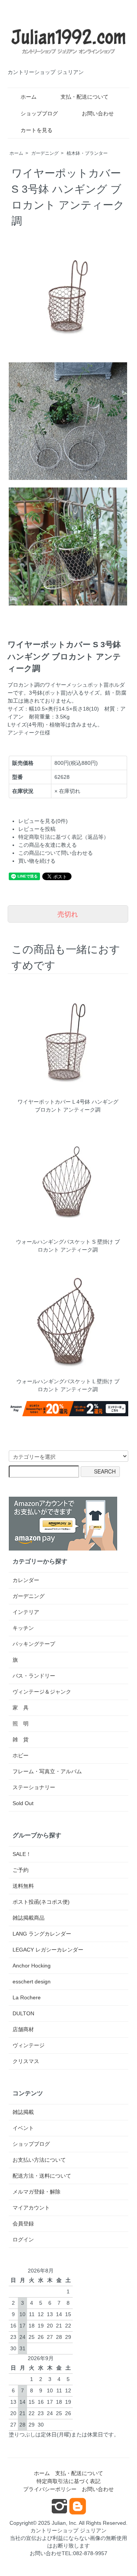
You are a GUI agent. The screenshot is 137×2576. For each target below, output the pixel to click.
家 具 (21, 1708)
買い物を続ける (37, 861)
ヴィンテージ (29, 2045)
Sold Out (23, 1803)
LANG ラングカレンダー (42, 1934)
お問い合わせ (98, 113)
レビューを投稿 (37, 829)
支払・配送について (84, 97)
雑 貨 (21, 1739)
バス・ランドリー (34, 1676)
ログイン (23, 2239)
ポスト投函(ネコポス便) (41, 1902)
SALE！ (22, 1854)
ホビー (21, 1755)
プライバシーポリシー (50, 2489)
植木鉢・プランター (87, 153)
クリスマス (26, 2061)
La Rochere (27, 1997)
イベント (23, 2128)
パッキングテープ (34, 1644)
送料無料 (23, 1886)
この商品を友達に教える (48, 845)
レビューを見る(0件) (43, 821)
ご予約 (21, 1870)
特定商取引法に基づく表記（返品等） (64, 837)
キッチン (23, 1628)
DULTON (23, 2013)
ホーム (29, 97)
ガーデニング (45, 153)
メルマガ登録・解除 (37, 2192)
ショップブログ (39, 113)
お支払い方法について (39, 2160)
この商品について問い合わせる (56, 853)
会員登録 (23, 2224)
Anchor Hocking (32, 1966)
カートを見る (37, 130)
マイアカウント (31, 2208)
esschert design (32, 1982)
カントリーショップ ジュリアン (68, 2530)
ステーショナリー (34, 1787)
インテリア (26, 1612)
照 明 (21, 1724)
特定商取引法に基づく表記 (68, 2481)
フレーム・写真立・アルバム (47, 1771)
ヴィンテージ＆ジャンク (42, 1692)
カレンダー (26, 1580)
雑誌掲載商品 (29, 1918)
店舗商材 (23, 2029)
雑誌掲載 (23, 2112)
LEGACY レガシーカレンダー (48, 1950)
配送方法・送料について (42, 2176)
